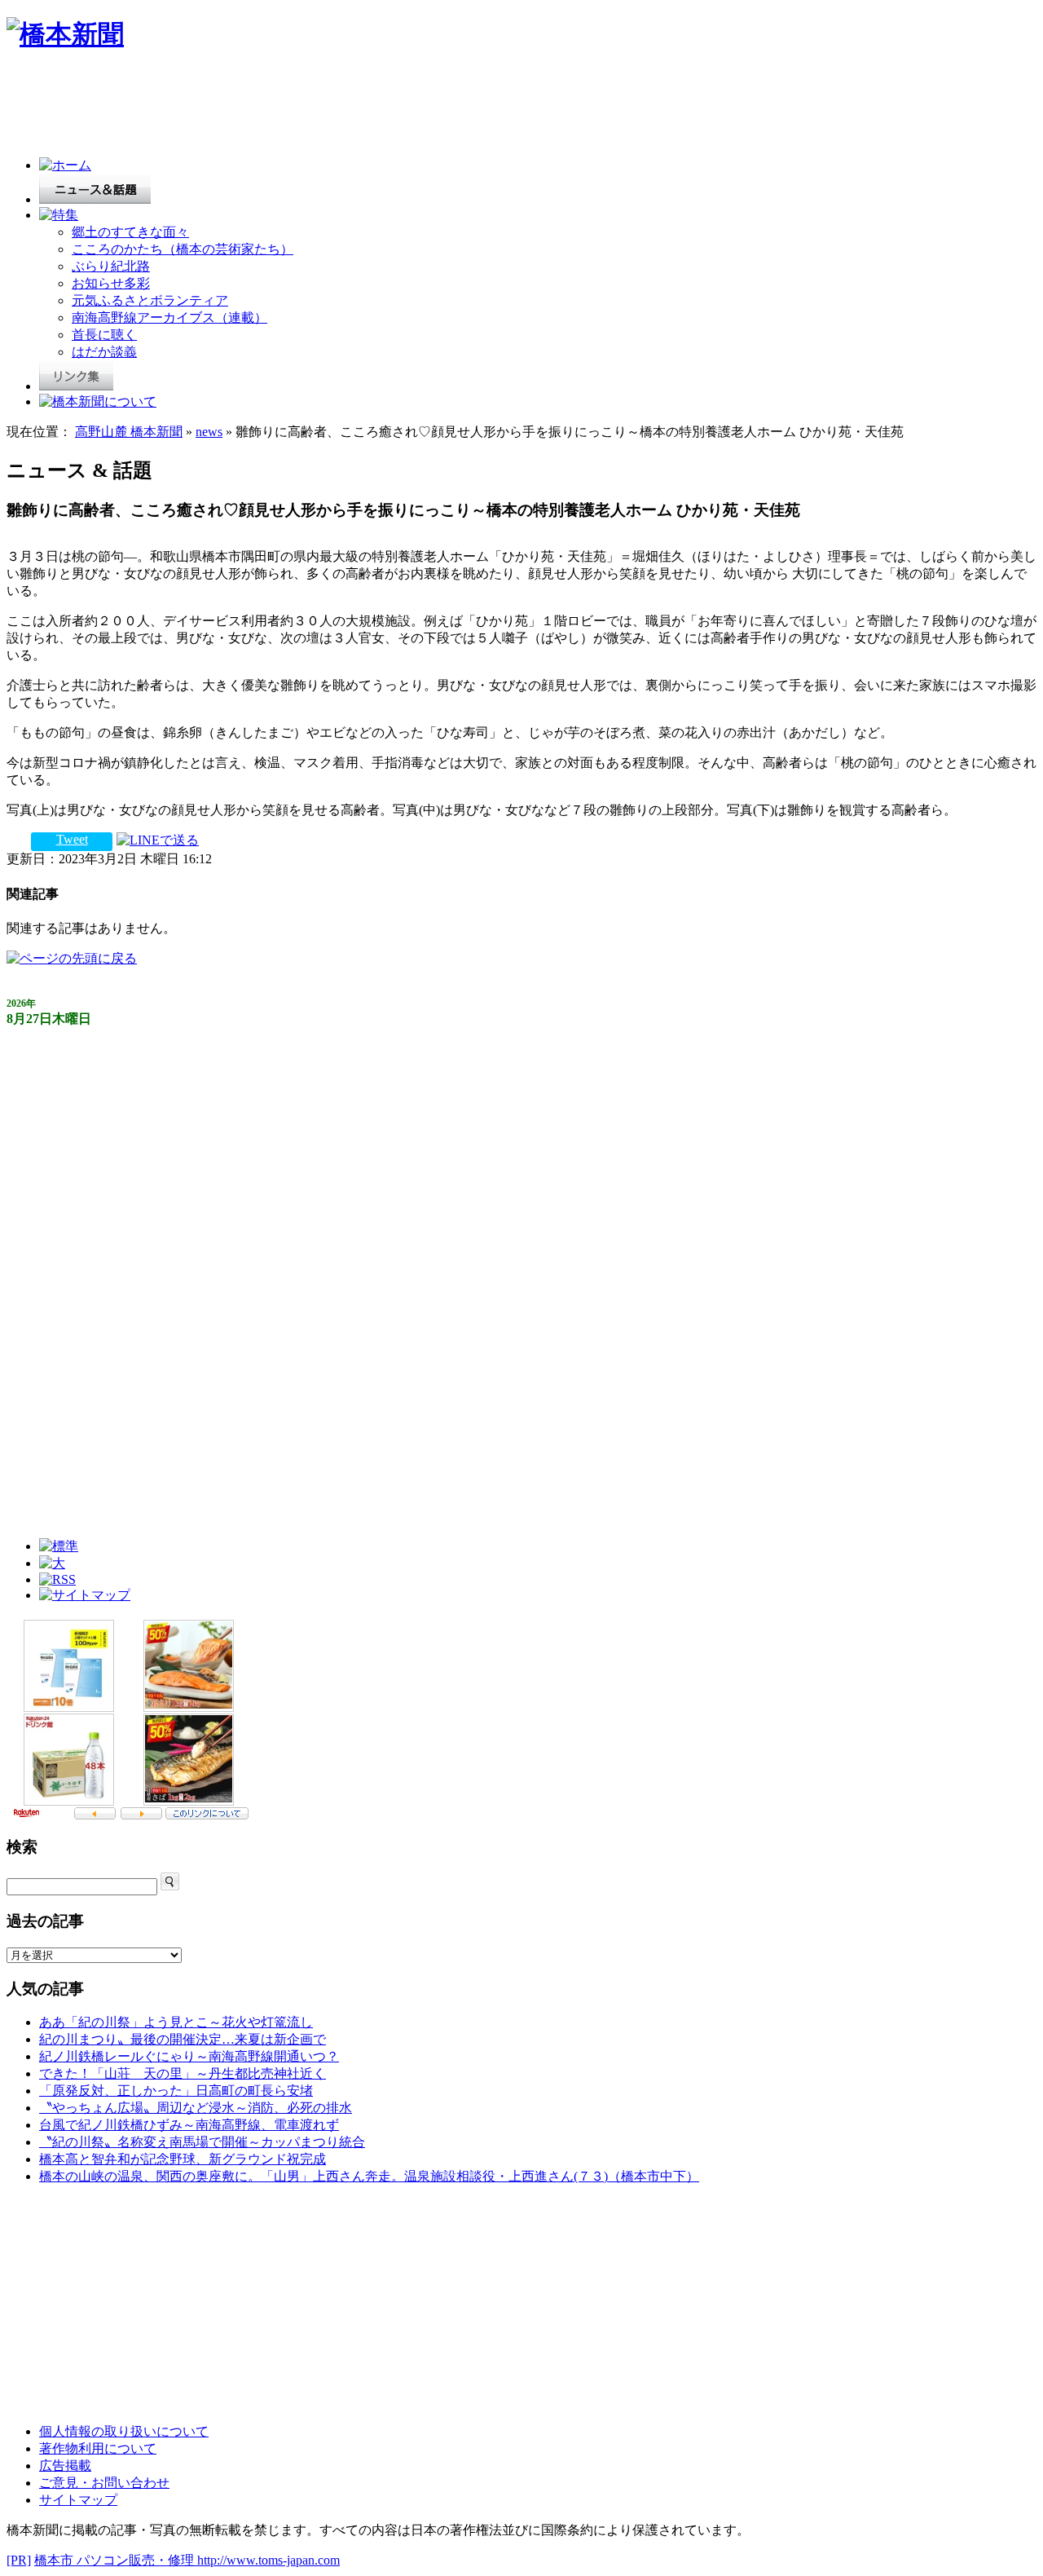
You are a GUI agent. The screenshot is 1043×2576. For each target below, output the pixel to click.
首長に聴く (104, 335)
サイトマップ (78, 2500)
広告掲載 (65, 2466)
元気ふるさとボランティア (150, 300)
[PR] (19, 2560)
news (209, 432)
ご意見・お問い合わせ (104, 2483)
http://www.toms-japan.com (268, 2560)
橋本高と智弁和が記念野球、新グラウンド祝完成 (183, 2159)
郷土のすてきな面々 (130, 232)
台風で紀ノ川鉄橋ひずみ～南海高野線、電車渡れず (189, 2125)
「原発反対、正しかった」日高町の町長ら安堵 (176, 2091)
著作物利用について (98, 2448)
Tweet (72, 839)
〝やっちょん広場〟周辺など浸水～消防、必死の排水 (196, 2108)
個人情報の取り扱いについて (124, 2431)
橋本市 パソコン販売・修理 (116, 2560)
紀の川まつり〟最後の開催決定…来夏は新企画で (183, 2039)
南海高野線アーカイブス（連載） (169, 318)
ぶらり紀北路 (111, 266)
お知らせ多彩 (111, 283)
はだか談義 (104, 352)
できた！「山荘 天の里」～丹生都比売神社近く (183, 2073)
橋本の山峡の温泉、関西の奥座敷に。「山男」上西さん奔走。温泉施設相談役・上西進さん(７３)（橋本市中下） (369, 2176)
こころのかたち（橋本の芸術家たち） (183, 249)
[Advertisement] (303, 108)
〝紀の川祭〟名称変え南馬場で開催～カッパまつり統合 (202, 2142)
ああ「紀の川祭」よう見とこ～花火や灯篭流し (176, 2022)
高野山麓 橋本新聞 (129, 432)
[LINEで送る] (158, 839)
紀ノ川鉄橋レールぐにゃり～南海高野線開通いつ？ (189, 2056)
